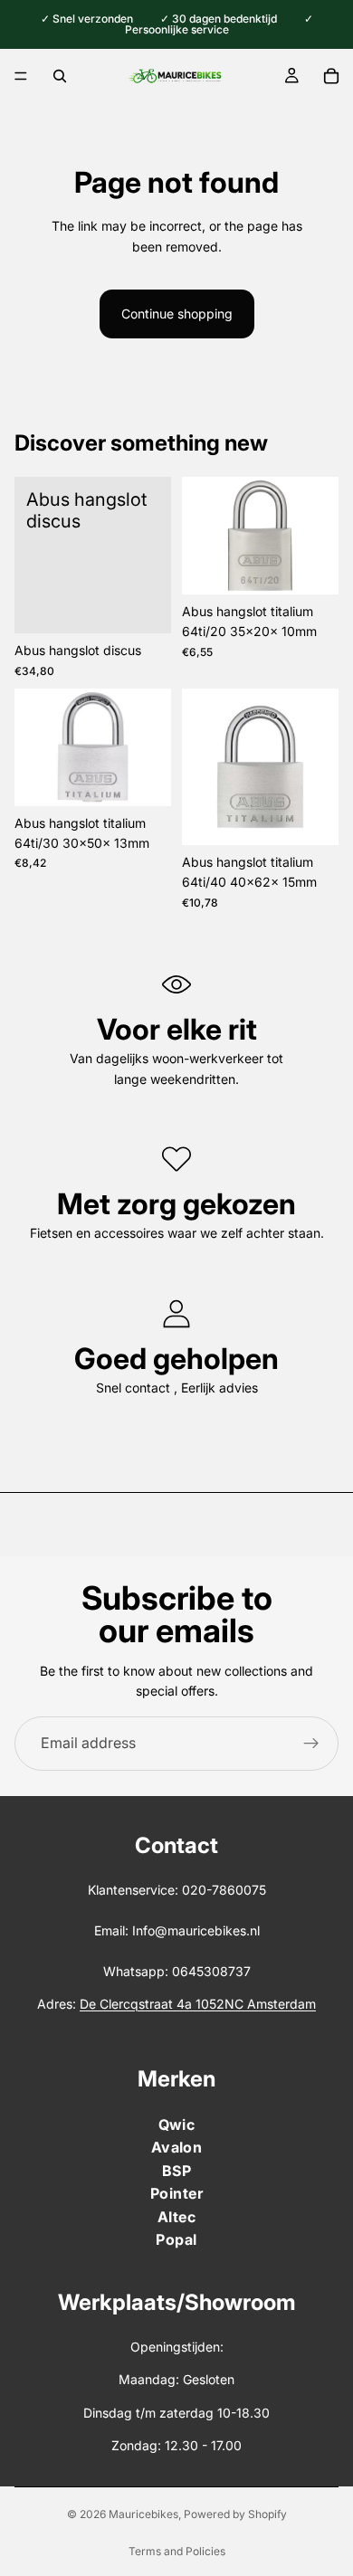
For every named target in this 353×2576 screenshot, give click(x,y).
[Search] (60, 76)
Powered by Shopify (235, 2514)
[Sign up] (311, 1744)
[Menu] (21, 76)
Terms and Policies (177, 2551)
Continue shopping (177, 314)
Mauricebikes (143, 2514)
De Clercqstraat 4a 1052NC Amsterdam (198, 2004)
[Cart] (331, 76)
